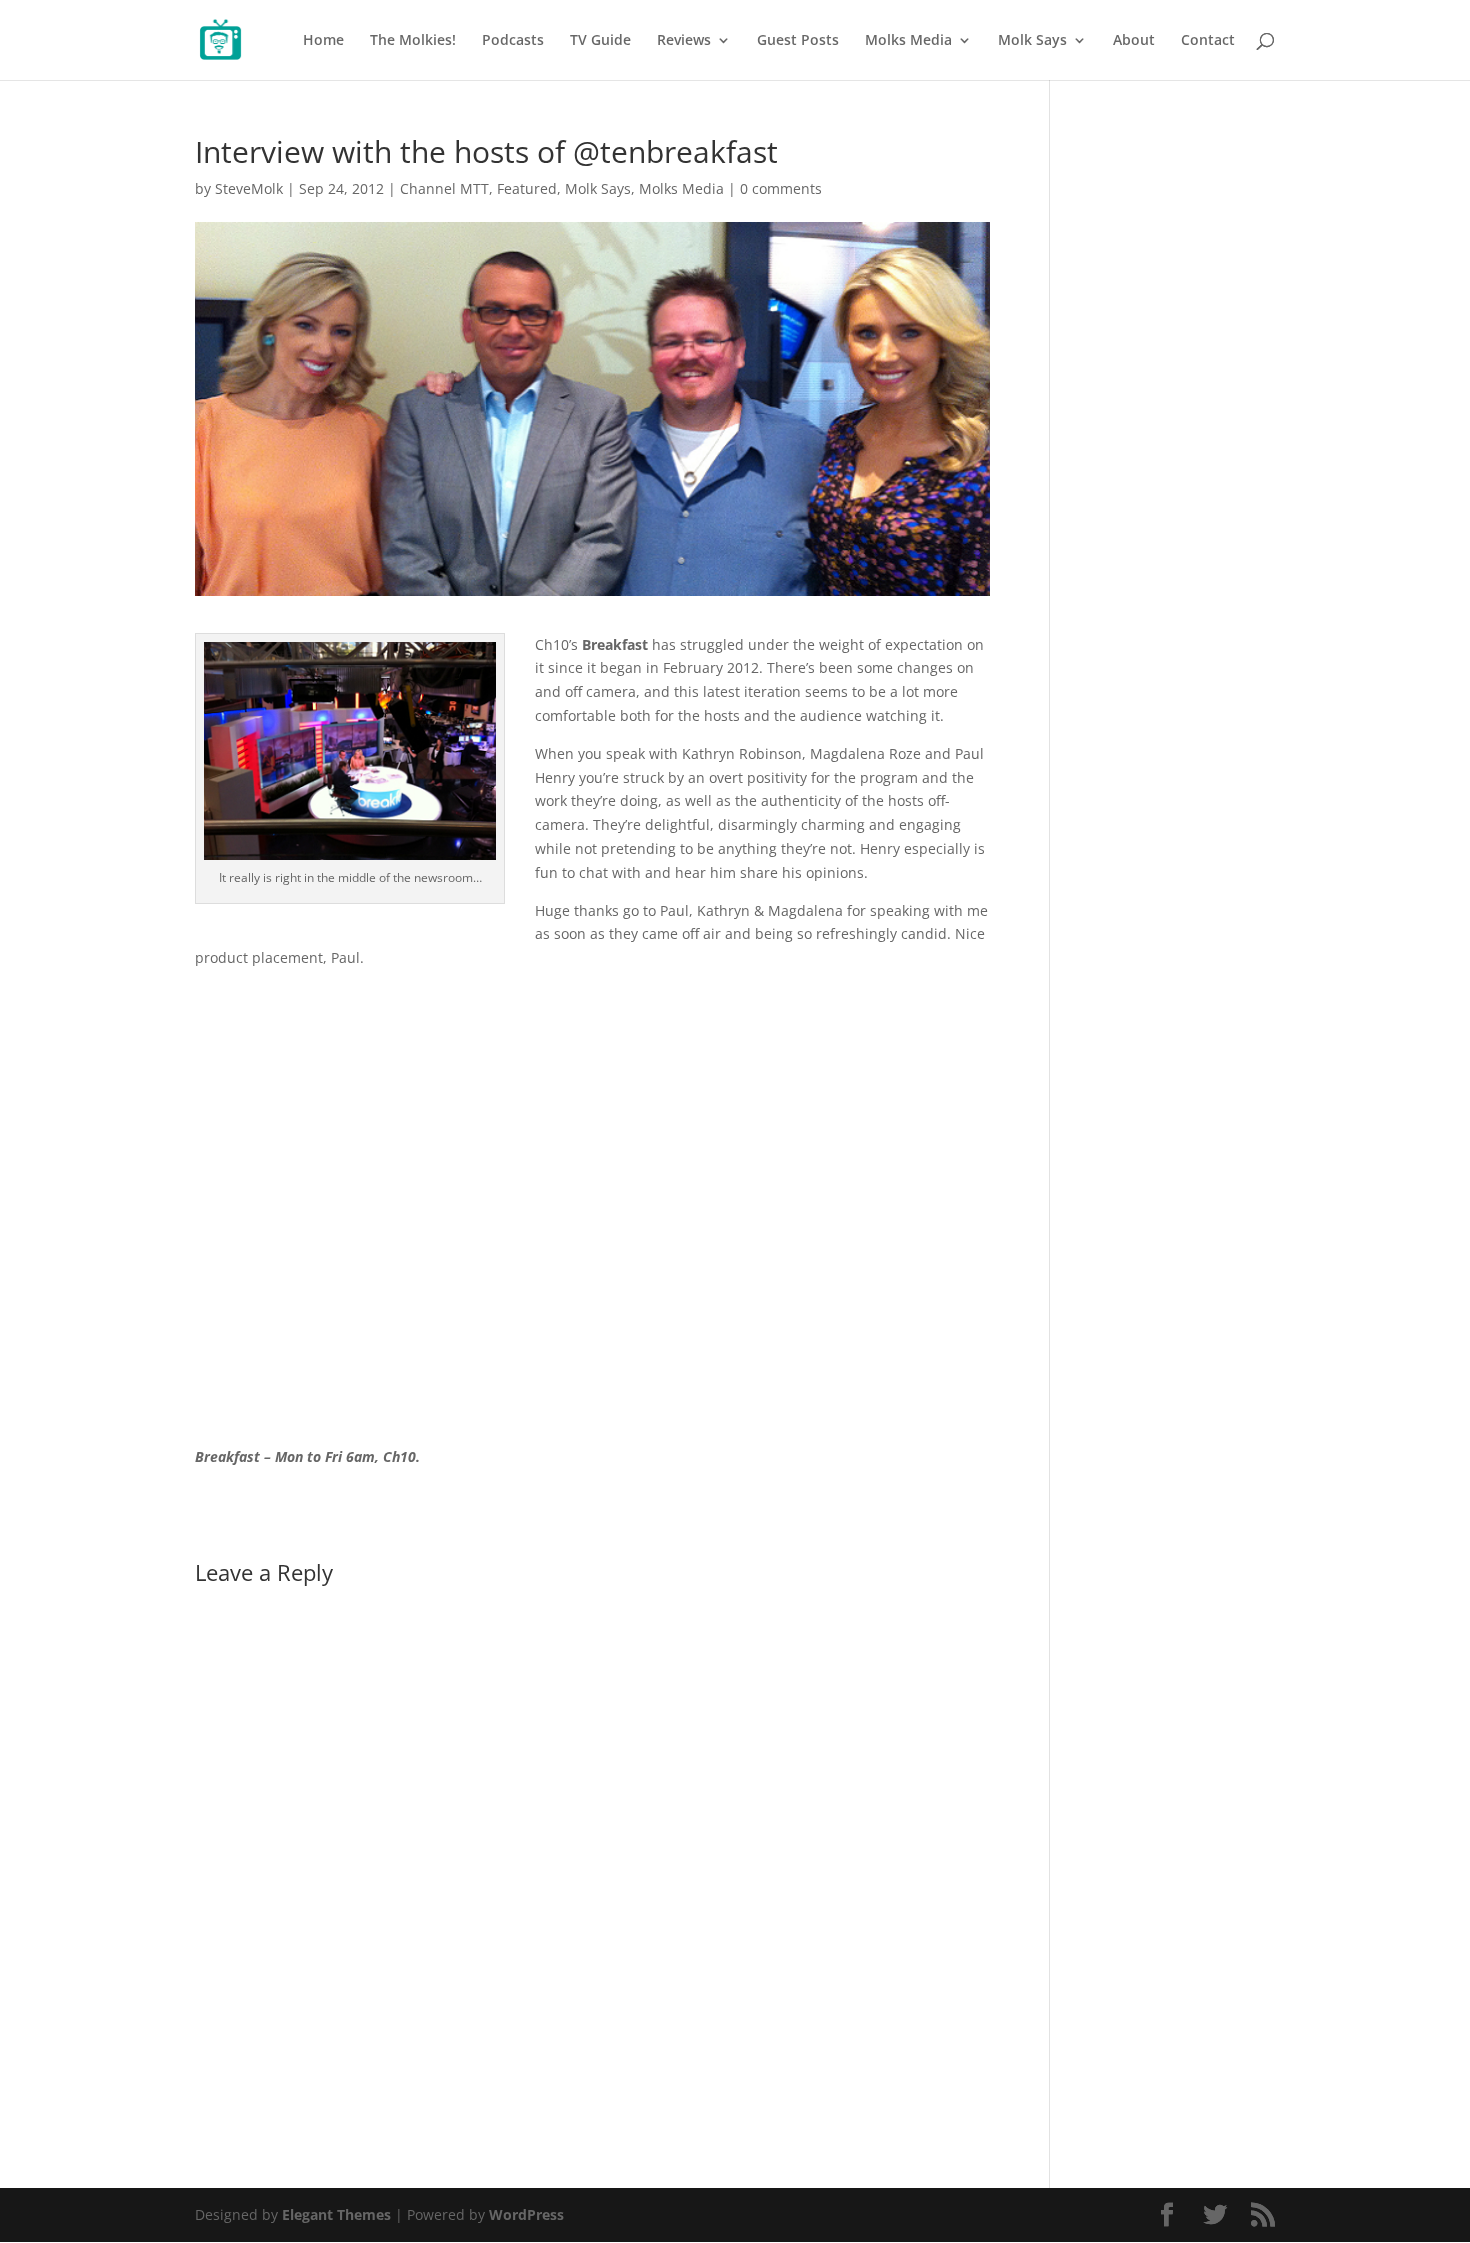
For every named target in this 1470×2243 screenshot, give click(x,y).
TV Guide (600, 41)
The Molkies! (413, 41)
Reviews (684, 41)
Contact (1208, 41)
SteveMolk (249, 188)
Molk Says (1032, 41)
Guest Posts (798, 41)
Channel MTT (444, 188)
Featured (527, 188)
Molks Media (908, 41)
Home (323, 41)
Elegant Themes (336, 2214)
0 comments (781, 188)
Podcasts (513, 41)
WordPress (526, 2214)
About (1134, 41)
